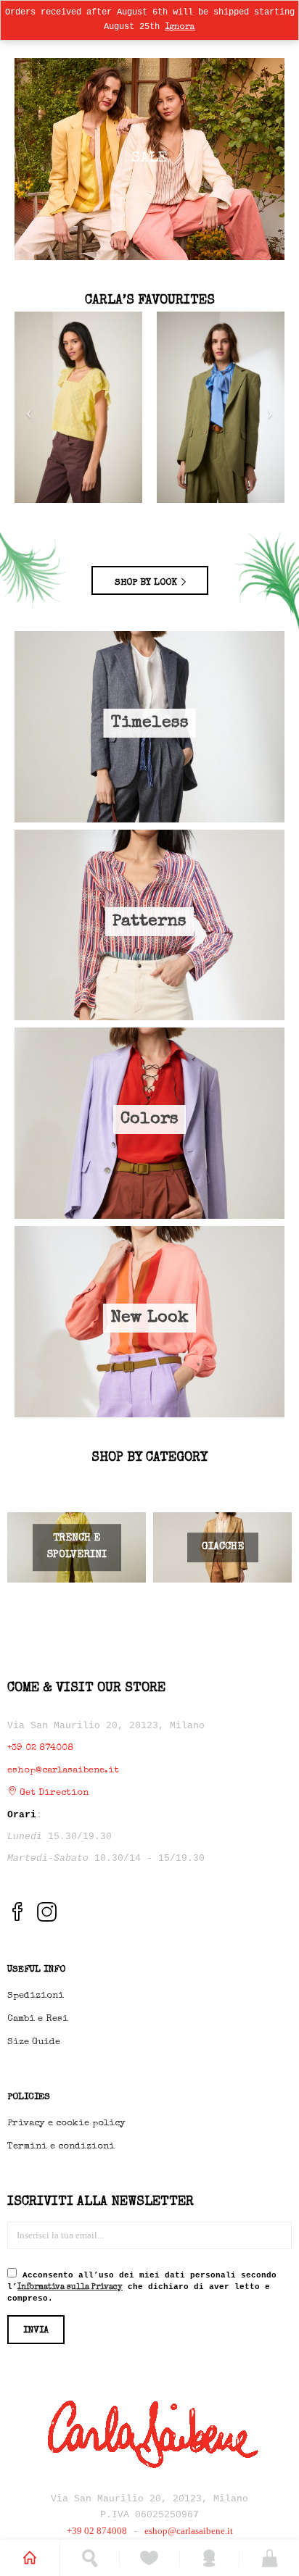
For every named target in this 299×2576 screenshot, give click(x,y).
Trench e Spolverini (77, 1547)
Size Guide (34, 2042)
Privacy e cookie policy (66, 2123)
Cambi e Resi (38, 2019)
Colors (149, 1120)
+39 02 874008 (40, 1748)
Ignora (180, 28)
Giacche (223, 1547)
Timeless (150, 724)
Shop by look (147, 583)
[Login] (209, 2558)
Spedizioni (36, 1996)
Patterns (149, 922)
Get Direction (53, 1793)
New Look (149, 1318)
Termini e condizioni (61, 2147)
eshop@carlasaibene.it (63, 1771)
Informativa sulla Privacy (70, 2287)
